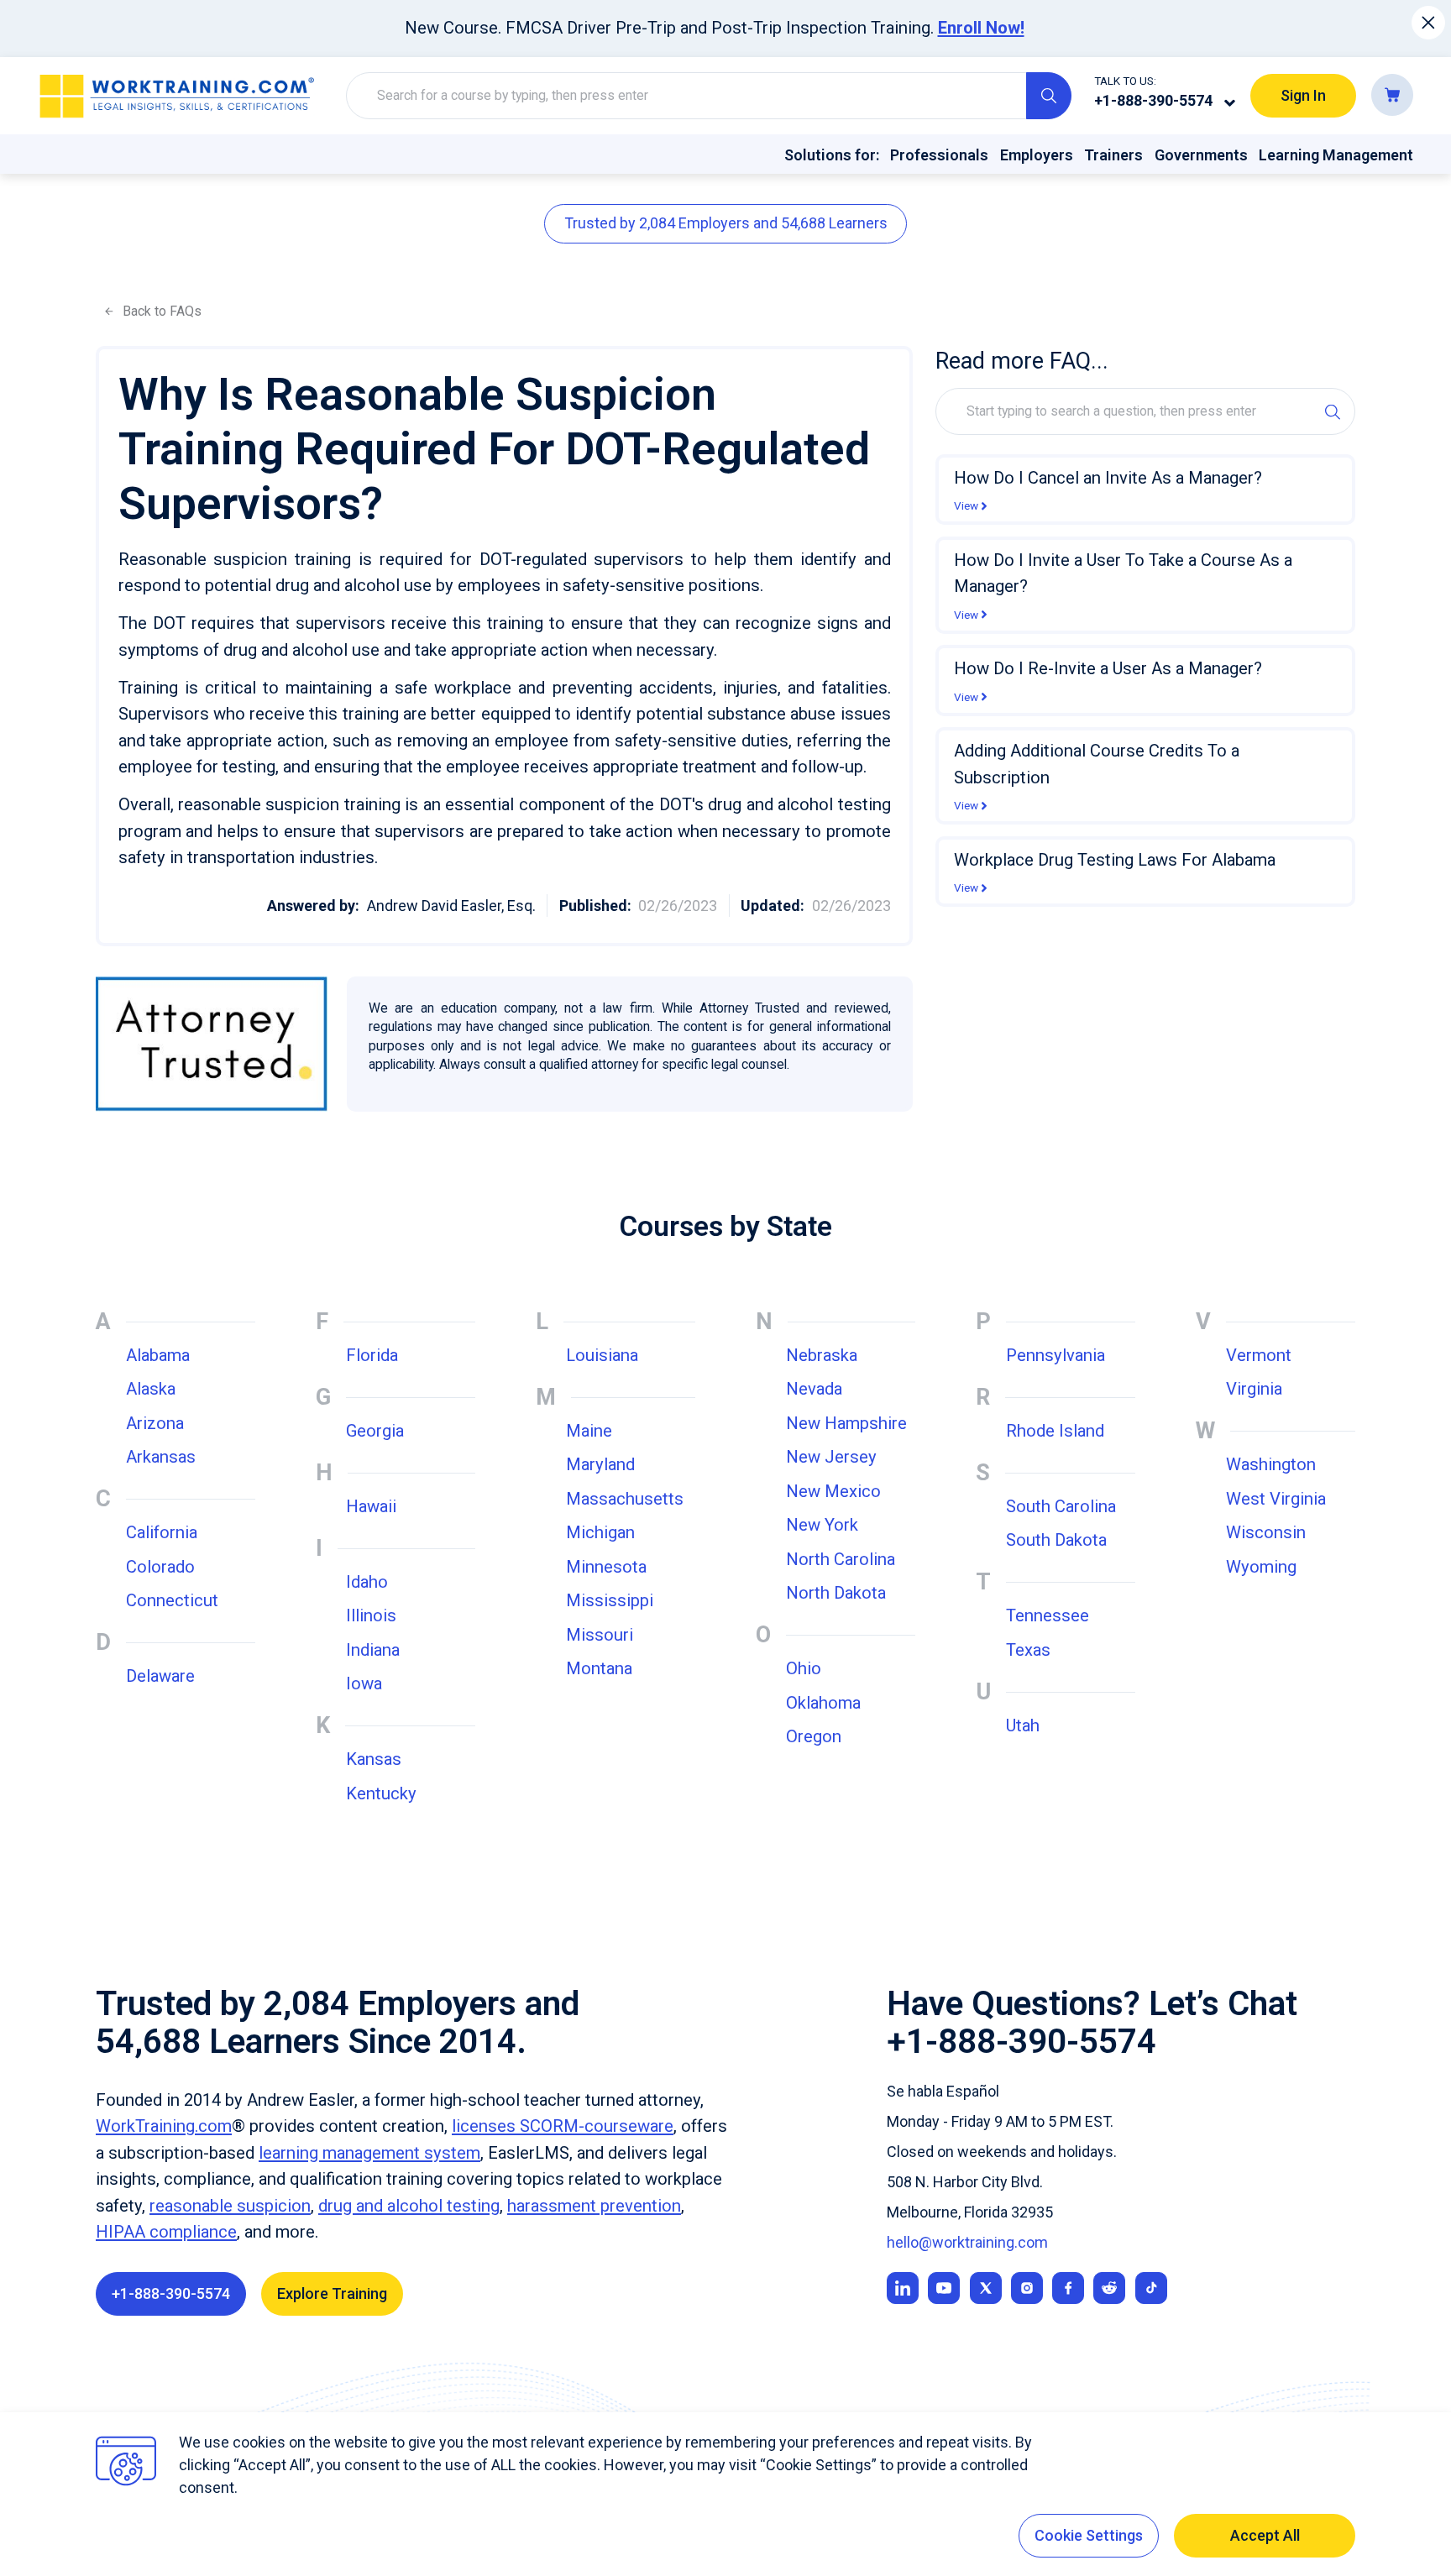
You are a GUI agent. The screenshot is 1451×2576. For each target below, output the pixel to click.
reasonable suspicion (230, 2206)
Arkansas (161, 1457)
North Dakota (836, 1593)
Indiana (373, 1650)
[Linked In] (903, 2288)
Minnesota (606, 1567)
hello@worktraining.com (967, 2242)
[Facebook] (1068, 2288)
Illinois (371, 1615)
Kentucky (381, 1793)
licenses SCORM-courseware (563, 2126)
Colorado (160, 1567)
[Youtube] (944, 2288)
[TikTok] (1151, 2288)
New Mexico (833, 1491)
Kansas (374, 1759)
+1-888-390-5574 (1153, 100)
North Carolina (841, 1559)
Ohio (804, 1668)
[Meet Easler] (986, 2288)
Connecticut (172, 1600)
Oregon (814, 1736)
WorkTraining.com (164, 2126)
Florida (372, 1355)
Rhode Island (1055, 1431)
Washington (1271, 1464)
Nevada (814, 1389)
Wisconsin (1266, 1532)
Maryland (600, 1464)
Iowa (364, 1683)
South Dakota (1056, 1540)
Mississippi (610, 1600)
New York (822, 1525)
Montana (599, 1668)
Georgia (375, 1431)
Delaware (160, 1676)
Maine (589, 1431)
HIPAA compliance (166, 2232)
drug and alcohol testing (409, 2206)
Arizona (155, 1423)
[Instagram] (1027, 2288)
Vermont (1259, 1355)
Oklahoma (823, 1703)
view (966, 506)
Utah (1023, 1725)
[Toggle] (1230, 102)
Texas (1028, 1650)
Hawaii (371, 1506)
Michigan (600, 1532)
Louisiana (602, 1355)
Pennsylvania (1056, 1355)
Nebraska (822, 1355)
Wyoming (1261, 1567)
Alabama (158, 1355)
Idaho (367, 1582)
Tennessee (1048, 1615)
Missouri (600, 1635)
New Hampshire (846, 1423)
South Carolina (1061, 1506)
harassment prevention (594, 2206)
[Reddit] (1109, 2288)
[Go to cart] (1392, 95)
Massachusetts (625, 1499)
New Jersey (831, 1457)
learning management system (369, 2153)
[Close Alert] (1429, 23)
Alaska (151, 1389)
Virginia (1254, 1389)
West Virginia (1276, 1499)
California (162, 1532)
